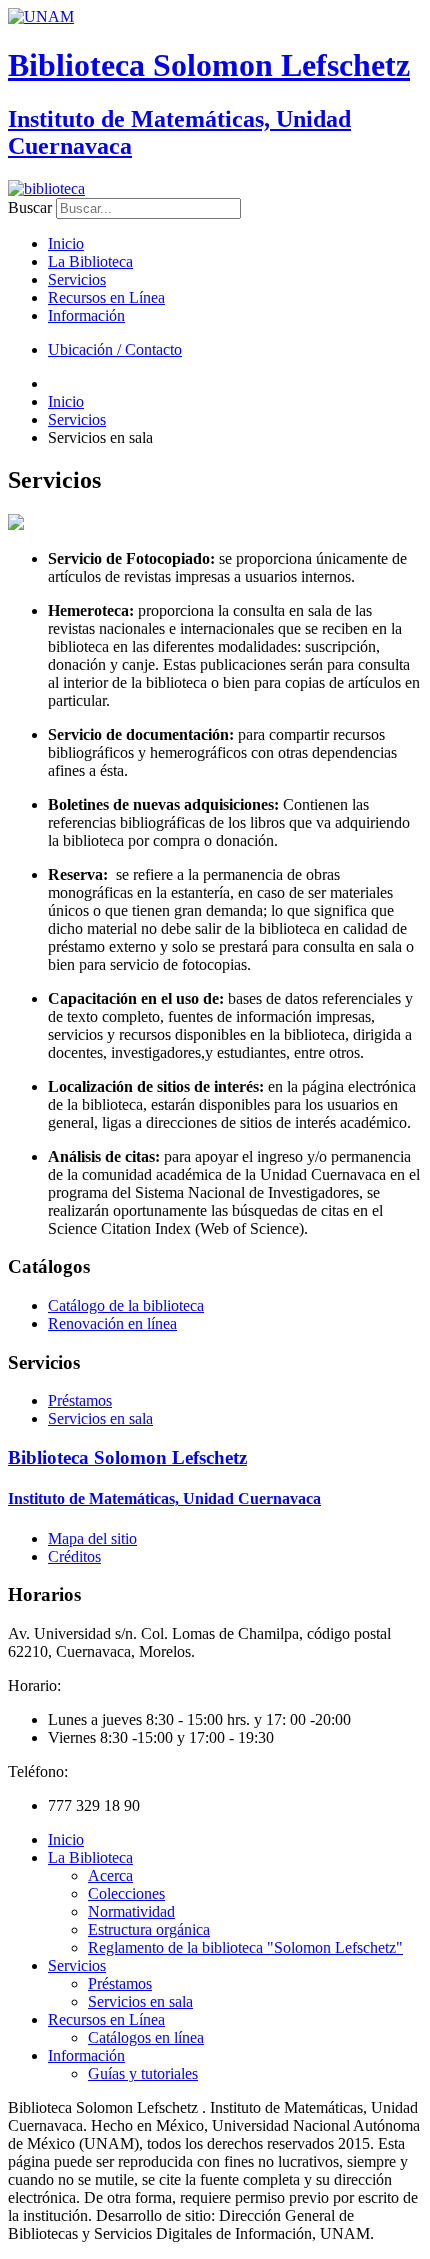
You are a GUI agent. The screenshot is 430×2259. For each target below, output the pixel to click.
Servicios (77, 279)
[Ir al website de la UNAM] (41, 16)
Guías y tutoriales (143, 2073)
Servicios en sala (100, 1418)
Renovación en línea (112, 1323)
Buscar (30, 207)
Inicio (66, 243)
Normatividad (131, 1911)
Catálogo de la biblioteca (126, 1305)
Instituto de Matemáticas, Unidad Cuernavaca (164, 1498)
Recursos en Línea (106, 297)
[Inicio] (46, 188)
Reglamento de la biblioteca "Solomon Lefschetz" (245, 1947)
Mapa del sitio (92, 1538)
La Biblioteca (90, 261)
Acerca (110, 1875)
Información (86, 315)
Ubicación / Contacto (115, 349)
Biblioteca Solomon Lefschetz (209, 65)
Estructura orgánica (149, 1929)
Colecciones (126, 1893)
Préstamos (80, 1400)
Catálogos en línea (146, 2037)
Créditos (74, 1556)
